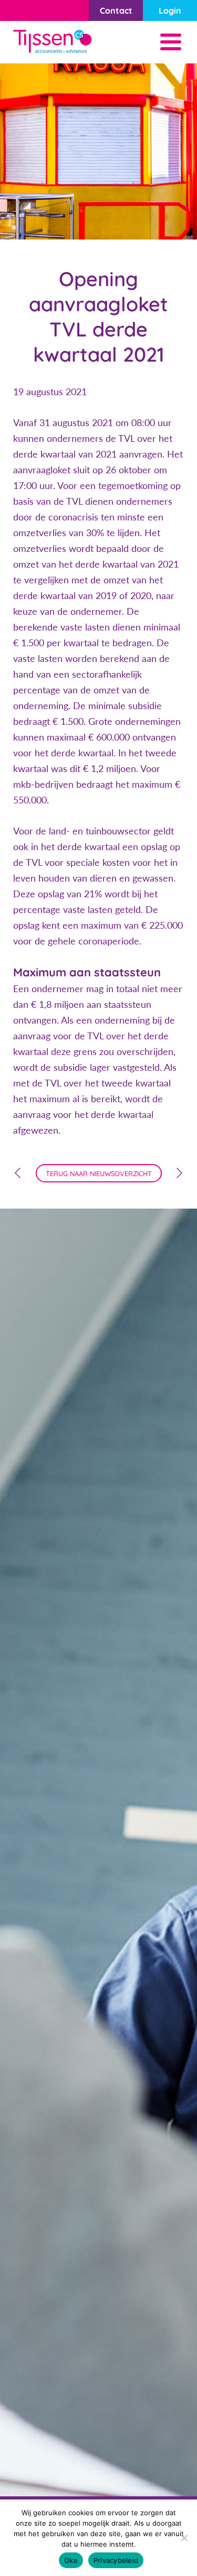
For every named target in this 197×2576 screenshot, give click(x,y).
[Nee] (184, 2538)
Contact (116, 10)
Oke (71, 2560)
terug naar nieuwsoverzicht (99, 1173)
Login (170, 10)
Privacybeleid (116, 2560)
